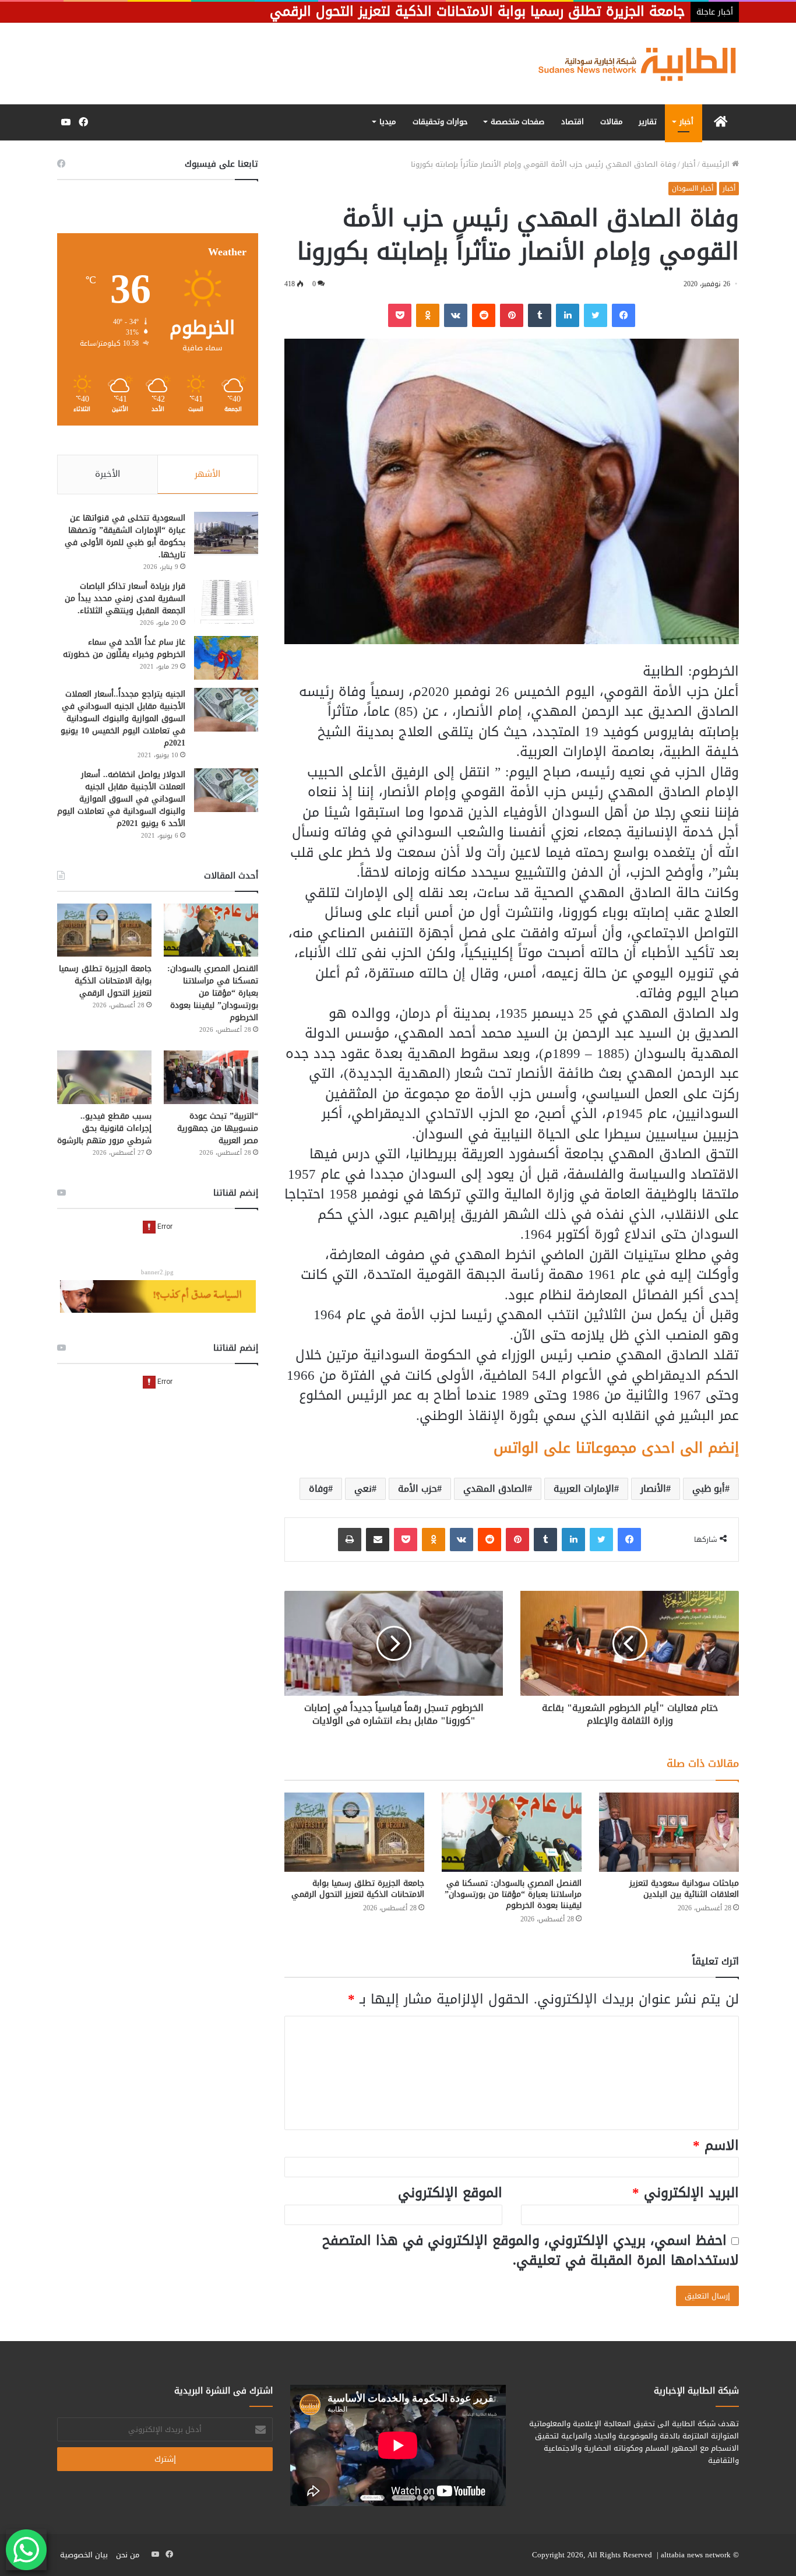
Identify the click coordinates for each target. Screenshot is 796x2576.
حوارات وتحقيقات (440, 122)
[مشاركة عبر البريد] (378, 1540)
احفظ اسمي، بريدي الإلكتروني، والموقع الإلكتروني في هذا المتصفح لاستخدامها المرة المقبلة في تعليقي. (531, 2251)
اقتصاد (573, 122)
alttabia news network (696, 2555)
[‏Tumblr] (540, 315)
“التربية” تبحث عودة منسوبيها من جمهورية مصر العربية (218, 1128)
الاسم (716, 2146)
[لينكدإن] (568, 315)
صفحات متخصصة (517, 122)
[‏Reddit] (484, 315)
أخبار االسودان (693, 188)
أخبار (686, 122)
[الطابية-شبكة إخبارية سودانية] (631, 64)
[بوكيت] (400, 315)
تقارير (648, 122)
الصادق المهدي (495, 1489)
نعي (363, 1489)
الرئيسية (717, 164)
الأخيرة (108, 474)
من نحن (128, 2555)
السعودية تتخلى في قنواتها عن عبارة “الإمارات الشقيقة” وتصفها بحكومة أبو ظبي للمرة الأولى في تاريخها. (125, 536)
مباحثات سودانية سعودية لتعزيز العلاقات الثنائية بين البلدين (684, 1889)
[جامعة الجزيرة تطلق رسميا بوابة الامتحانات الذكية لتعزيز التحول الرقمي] (354, 1832)
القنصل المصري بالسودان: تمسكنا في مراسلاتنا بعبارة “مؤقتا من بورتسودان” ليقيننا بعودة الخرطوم (513, 1894)
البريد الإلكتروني (686, 2193)
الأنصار (653, 1489)
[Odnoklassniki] (428, 315)
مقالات (611, 122)
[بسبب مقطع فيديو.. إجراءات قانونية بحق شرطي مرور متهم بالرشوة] (104, 1077)
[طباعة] (350, 1540)
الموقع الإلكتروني (450, 2193)
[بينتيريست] (512, 315)
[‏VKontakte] (456, 315)
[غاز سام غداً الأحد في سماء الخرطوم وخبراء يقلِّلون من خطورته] (226, 658)
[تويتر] (596, 315)
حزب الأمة (418, 1489)
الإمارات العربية (584, 1489)
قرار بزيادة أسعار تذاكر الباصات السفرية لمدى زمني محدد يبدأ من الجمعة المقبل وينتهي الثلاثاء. (125, 598)
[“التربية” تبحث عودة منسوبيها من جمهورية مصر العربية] (211, 1077)
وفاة (318, 1489)
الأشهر (207, 474)
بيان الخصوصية (84, 2555)
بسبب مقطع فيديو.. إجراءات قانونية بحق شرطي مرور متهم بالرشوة (104, 1128)
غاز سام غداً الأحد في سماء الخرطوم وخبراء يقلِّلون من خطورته (124, 648)
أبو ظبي (709, 1489)
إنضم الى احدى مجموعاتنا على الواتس (616, 1448)
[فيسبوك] (624, 315)
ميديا (388, 122)
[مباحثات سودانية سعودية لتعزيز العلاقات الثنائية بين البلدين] (669, 1832)
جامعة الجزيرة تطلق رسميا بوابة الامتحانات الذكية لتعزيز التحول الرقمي (358, 1889)
